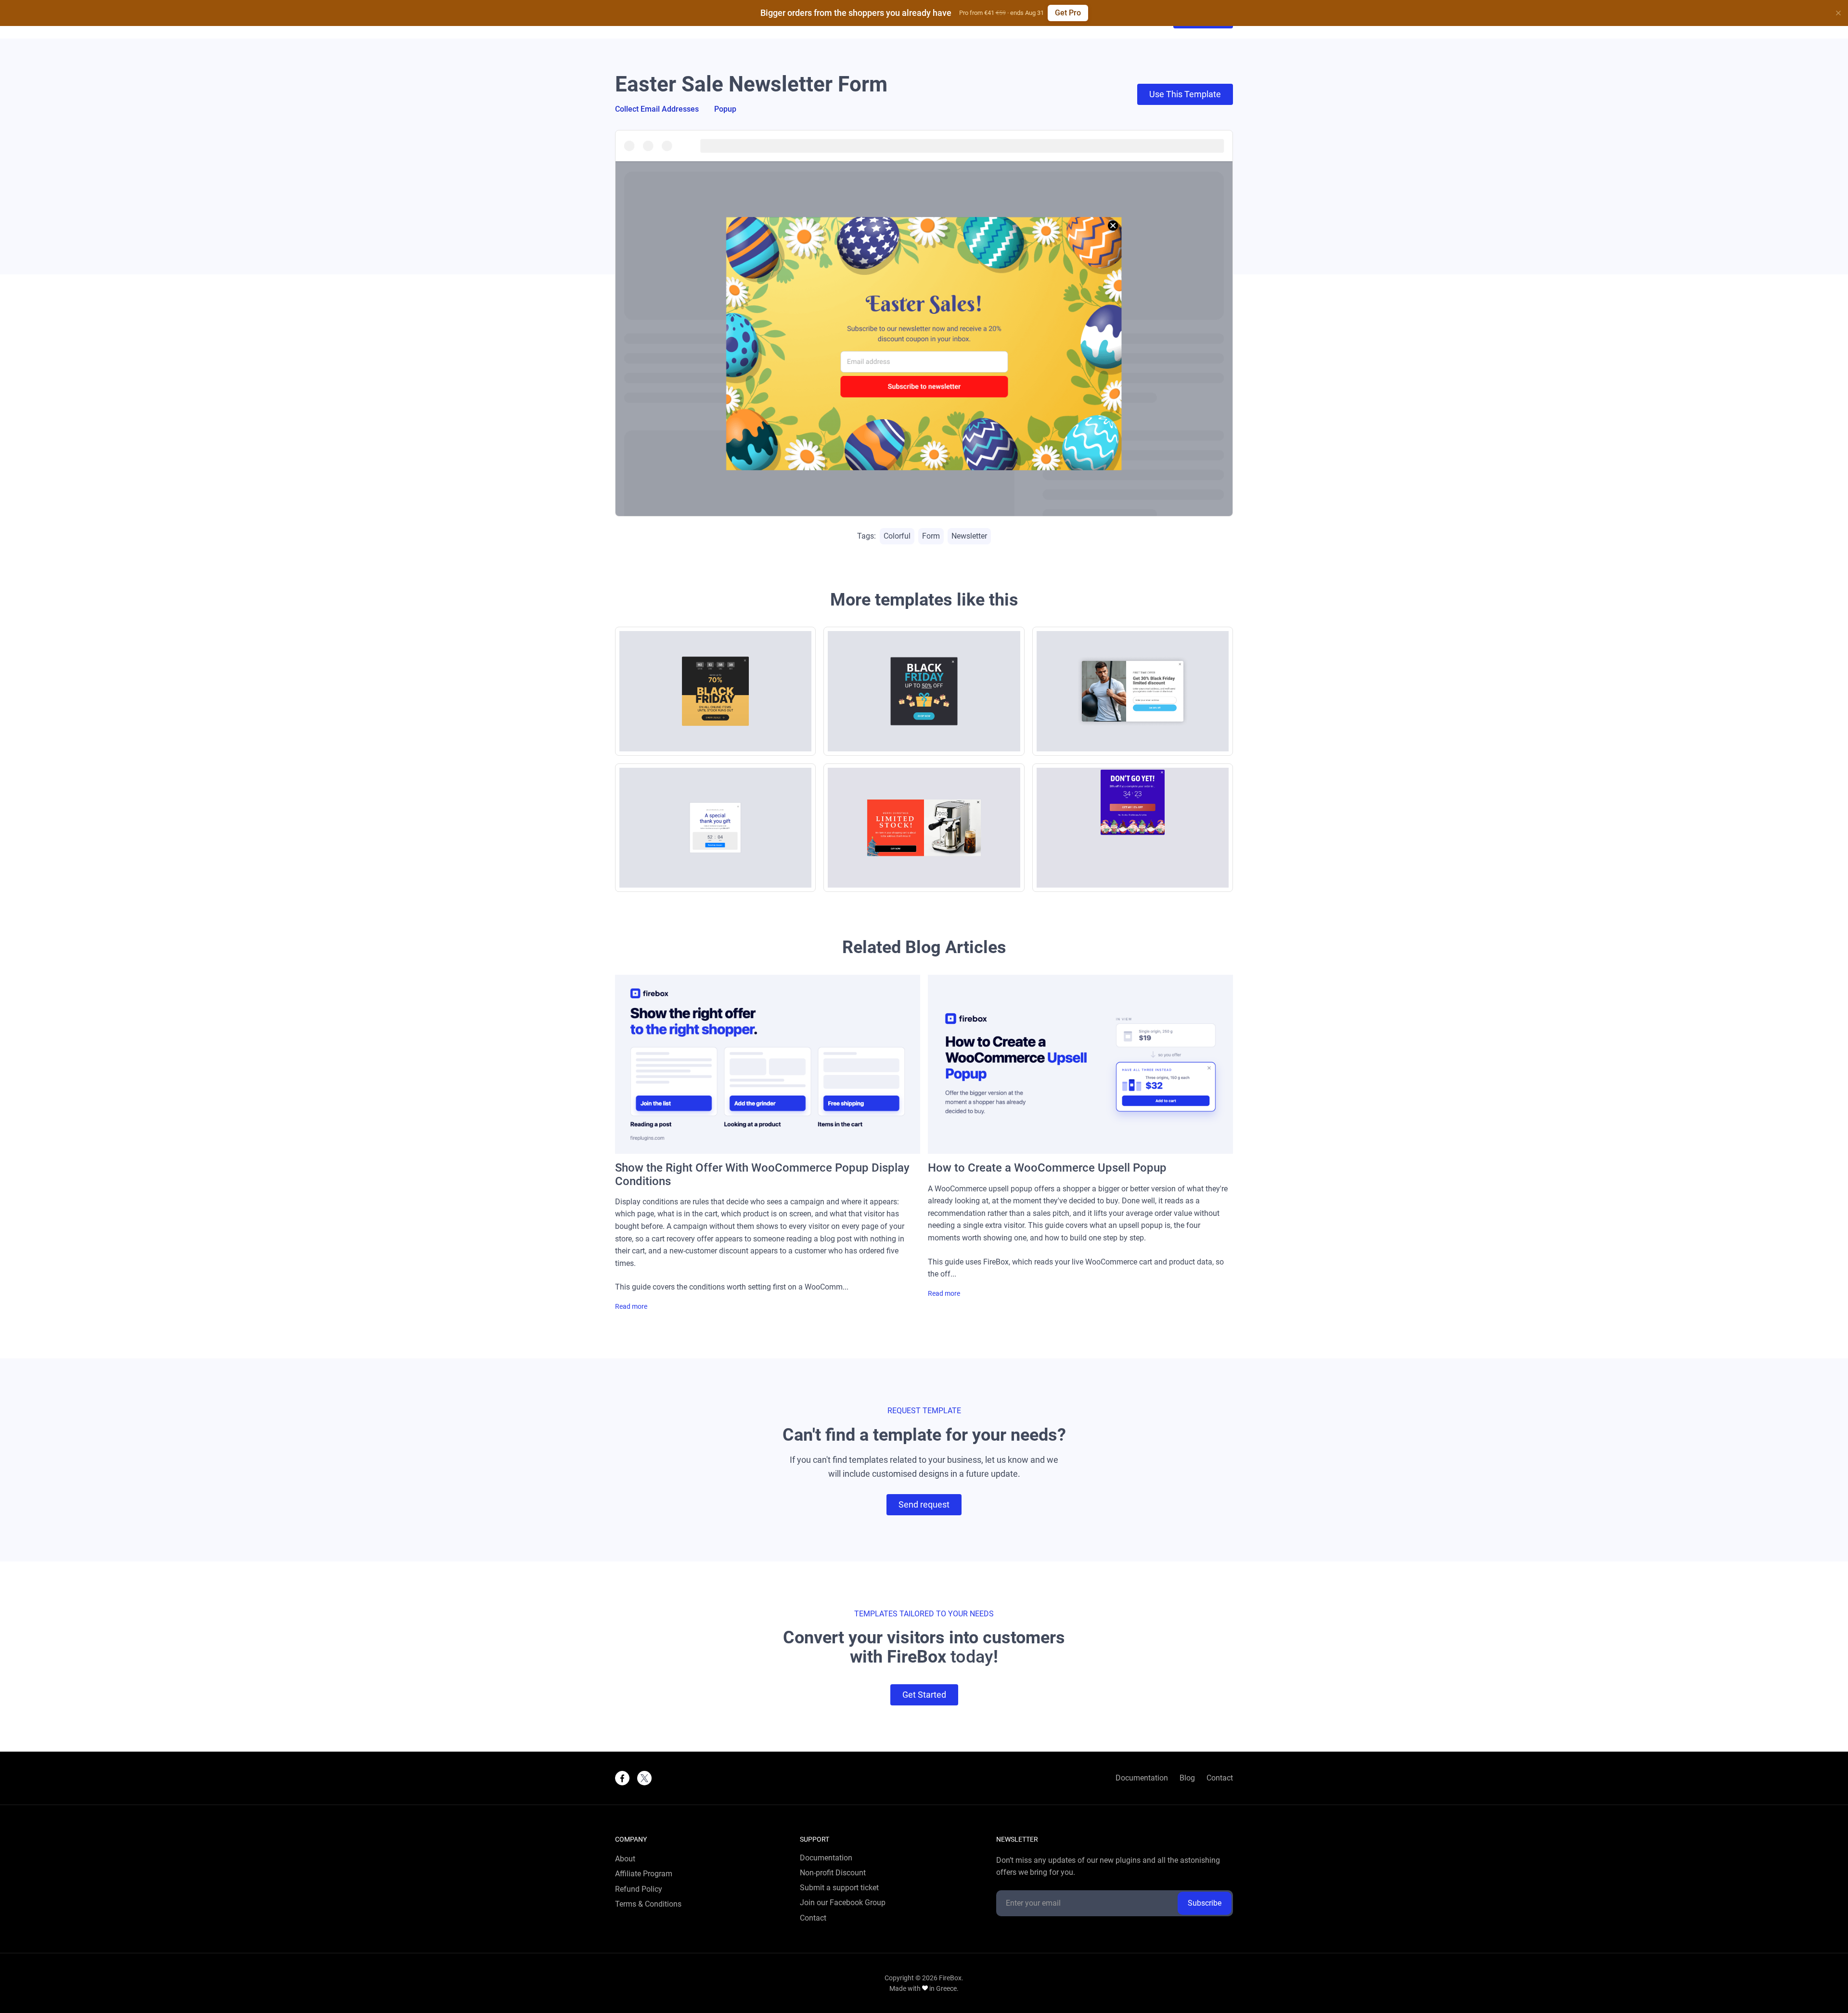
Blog (1187, 1778)
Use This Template (1185, 94)
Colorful (897, 536)
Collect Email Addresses (657, 109)
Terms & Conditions (648, 1904)
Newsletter (969, 536)
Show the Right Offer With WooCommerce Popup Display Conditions (762, 1174)
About (625, 1859)
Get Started (924, 1695)
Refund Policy (639, 1889)
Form (931, 536)
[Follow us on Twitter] (644, 1778)
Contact (1220, 1778)
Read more (631, 1307)
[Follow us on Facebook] (622, 1778)
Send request (924, 1504)
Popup (725, 109)
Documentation (1142, 1778)
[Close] (1838, 13)
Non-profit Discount (833, 1873)
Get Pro (1068, 13)
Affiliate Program (644, 1874)
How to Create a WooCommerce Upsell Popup (1047, 1168)
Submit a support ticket (839, 1888)
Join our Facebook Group (843, 1903)
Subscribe (1205, 1903)
